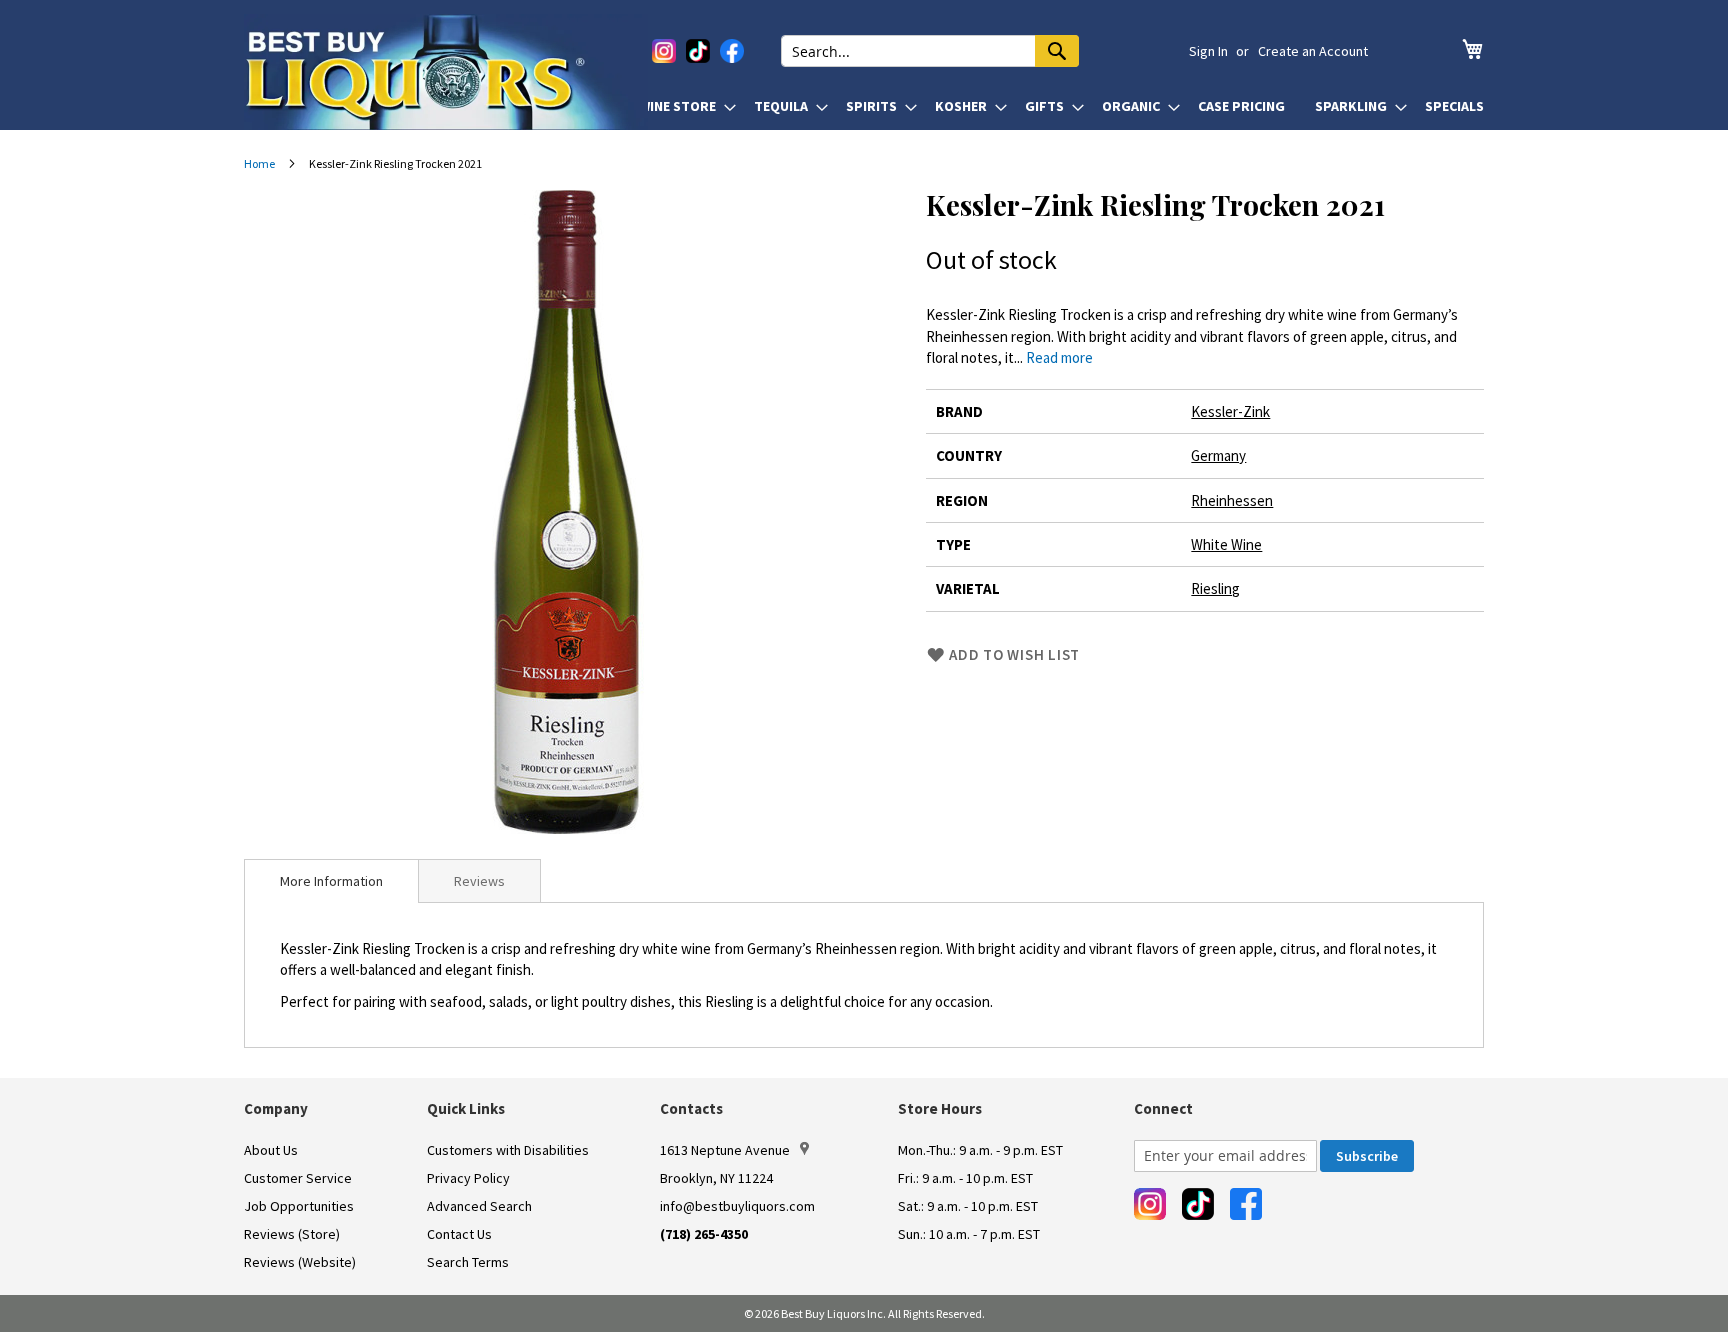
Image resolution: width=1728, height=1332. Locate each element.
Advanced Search (479, 1206)
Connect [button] (1163, 1108)
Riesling (1215, 588)
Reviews (479, 881)
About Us (271, 1150)
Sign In (1208, 51)
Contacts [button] (691, 1108)
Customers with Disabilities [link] (508, 1150)
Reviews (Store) (292, 1234)
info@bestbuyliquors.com (737, 1206)
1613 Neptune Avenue (725, 1150)
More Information (331, 881)
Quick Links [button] (466, 1108)
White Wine (1226, 544)
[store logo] (446, 72)
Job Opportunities (299, 1206)
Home (259, 163)
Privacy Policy (468, 1178)
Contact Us (459, 1234)
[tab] (331, 881)
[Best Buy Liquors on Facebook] (732, 51)
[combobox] (930, 51)
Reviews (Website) (300, 1262)
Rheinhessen (1232, 500)
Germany (1218, 455)
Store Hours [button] (940, 1108)
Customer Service (298, 1178)
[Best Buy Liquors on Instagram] (664, 51)
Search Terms (468, 1262)
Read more (1059, 357)
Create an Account (1313, 51)
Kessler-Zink (1230, 411)
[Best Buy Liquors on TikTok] (698, 51)
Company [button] (276, 1108)
